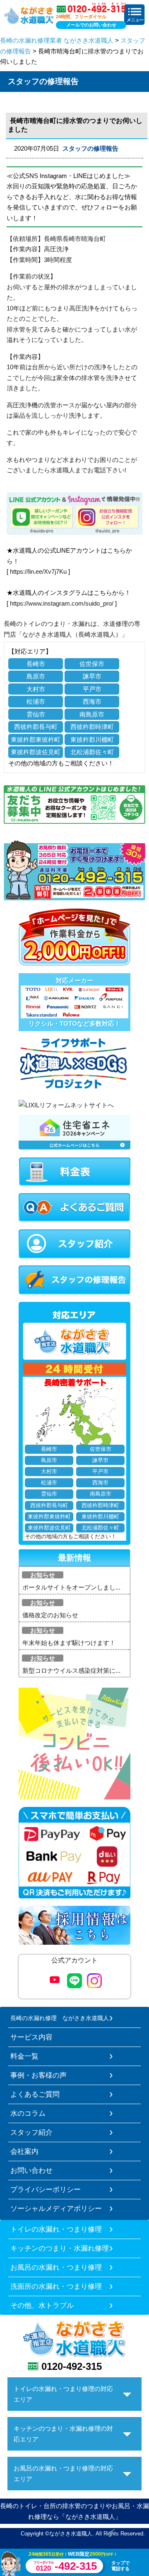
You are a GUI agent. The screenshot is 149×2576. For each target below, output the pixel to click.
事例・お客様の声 (38, 2075)
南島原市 (92, 714)
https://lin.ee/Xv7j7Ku (38, 571)
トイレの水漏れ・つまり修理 (56, 2229)
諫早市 (92, 676)
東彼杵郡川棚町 (92, 740)
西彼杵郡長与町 (36, 727)
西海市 (92, 701)
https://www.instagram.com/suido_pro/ (62, 603)
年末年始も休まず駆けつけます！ (69, 1643)
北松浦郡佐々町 (92, 752)
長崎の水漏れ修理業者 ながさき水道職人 (57, 40)
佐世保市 (92, 664)
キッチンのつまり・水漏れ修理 (60, 2248)
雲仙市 (36, 714)
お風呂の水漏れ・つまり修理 (56, 2267)
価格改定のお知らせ (50, 1615)
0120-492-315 (72, 2366)
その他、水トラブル (42, 2305)
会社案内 (24, 2151)
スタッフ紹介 (31, 2132)
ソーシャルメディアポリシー (56, 2208)
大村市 (36, 689)
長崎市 (36, 664)
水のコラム (28, 2113)
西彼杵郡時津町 (92, 727)
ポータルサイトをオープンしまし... (71, 1587)
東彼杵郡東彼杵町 (36, 740)
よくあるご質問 (35, 2094)
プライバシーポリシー (46, 2189)
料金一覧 (24, 2056)
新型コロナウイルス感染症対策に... (71, 1670)
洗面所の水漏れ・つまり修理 (56, 2286)
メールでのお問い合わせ (91, 25)
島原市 (36, 676)
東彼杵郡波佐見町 (36, 752)
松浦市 (36, 701)
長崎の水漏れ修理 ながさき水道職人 (60, 2018)
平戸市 (92, 689)
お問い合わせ (31, 2170)
